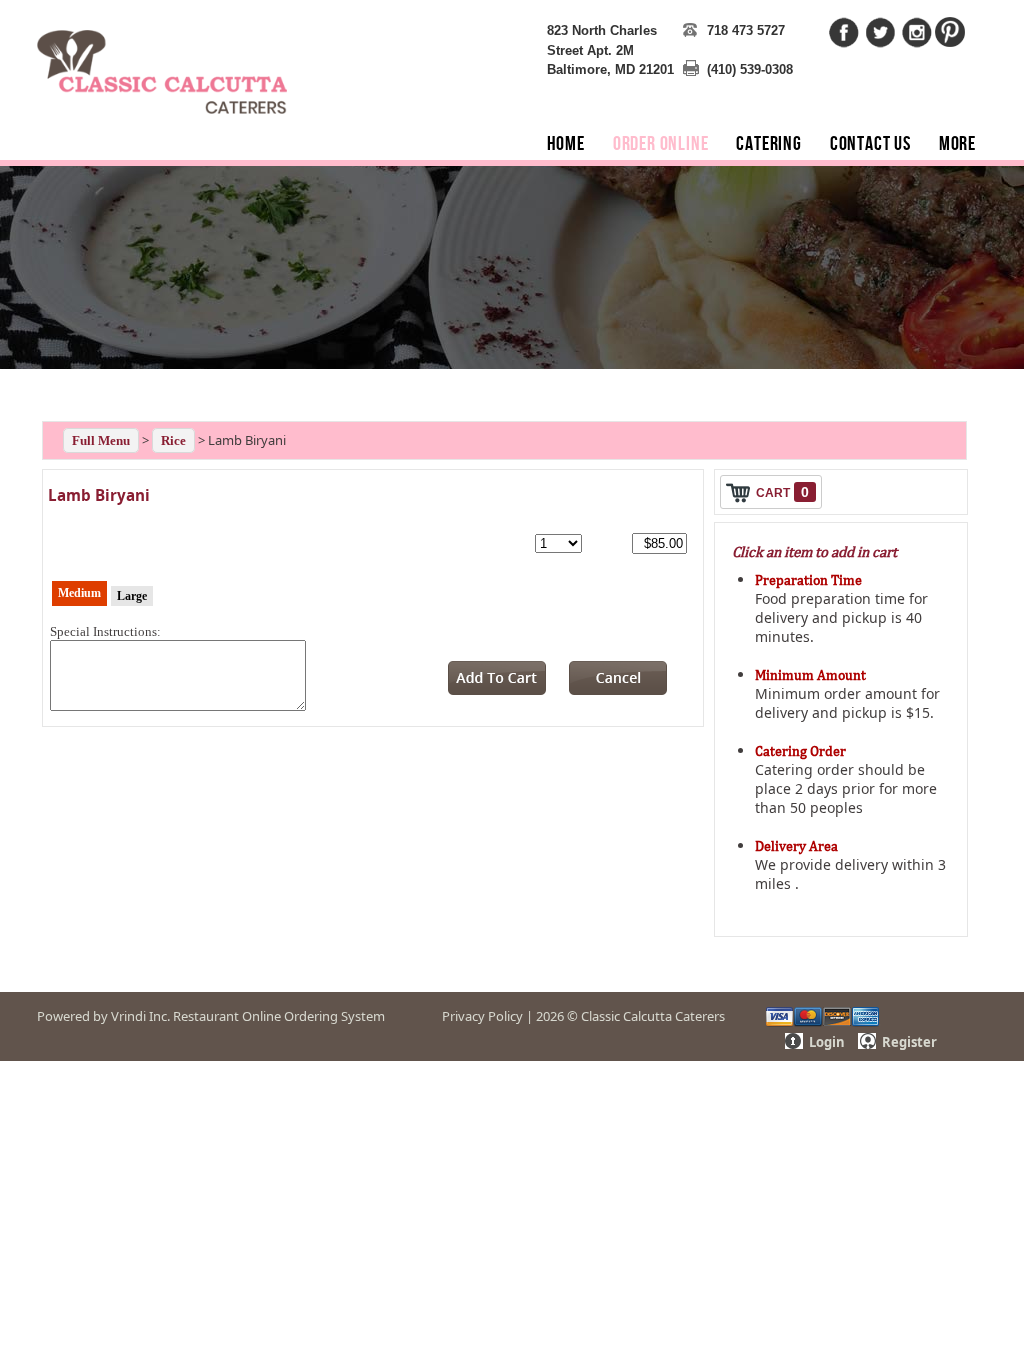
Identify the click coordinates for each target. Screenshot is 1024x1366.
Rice (173, 440)
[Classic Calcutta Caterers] (162, 59)
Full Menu (101, 440)
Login (827, 1042)
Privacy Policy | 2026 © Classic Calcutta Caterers (583, 1016)
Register (909, 1042)
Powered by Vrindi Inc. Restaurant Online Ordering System (211, 1016)
